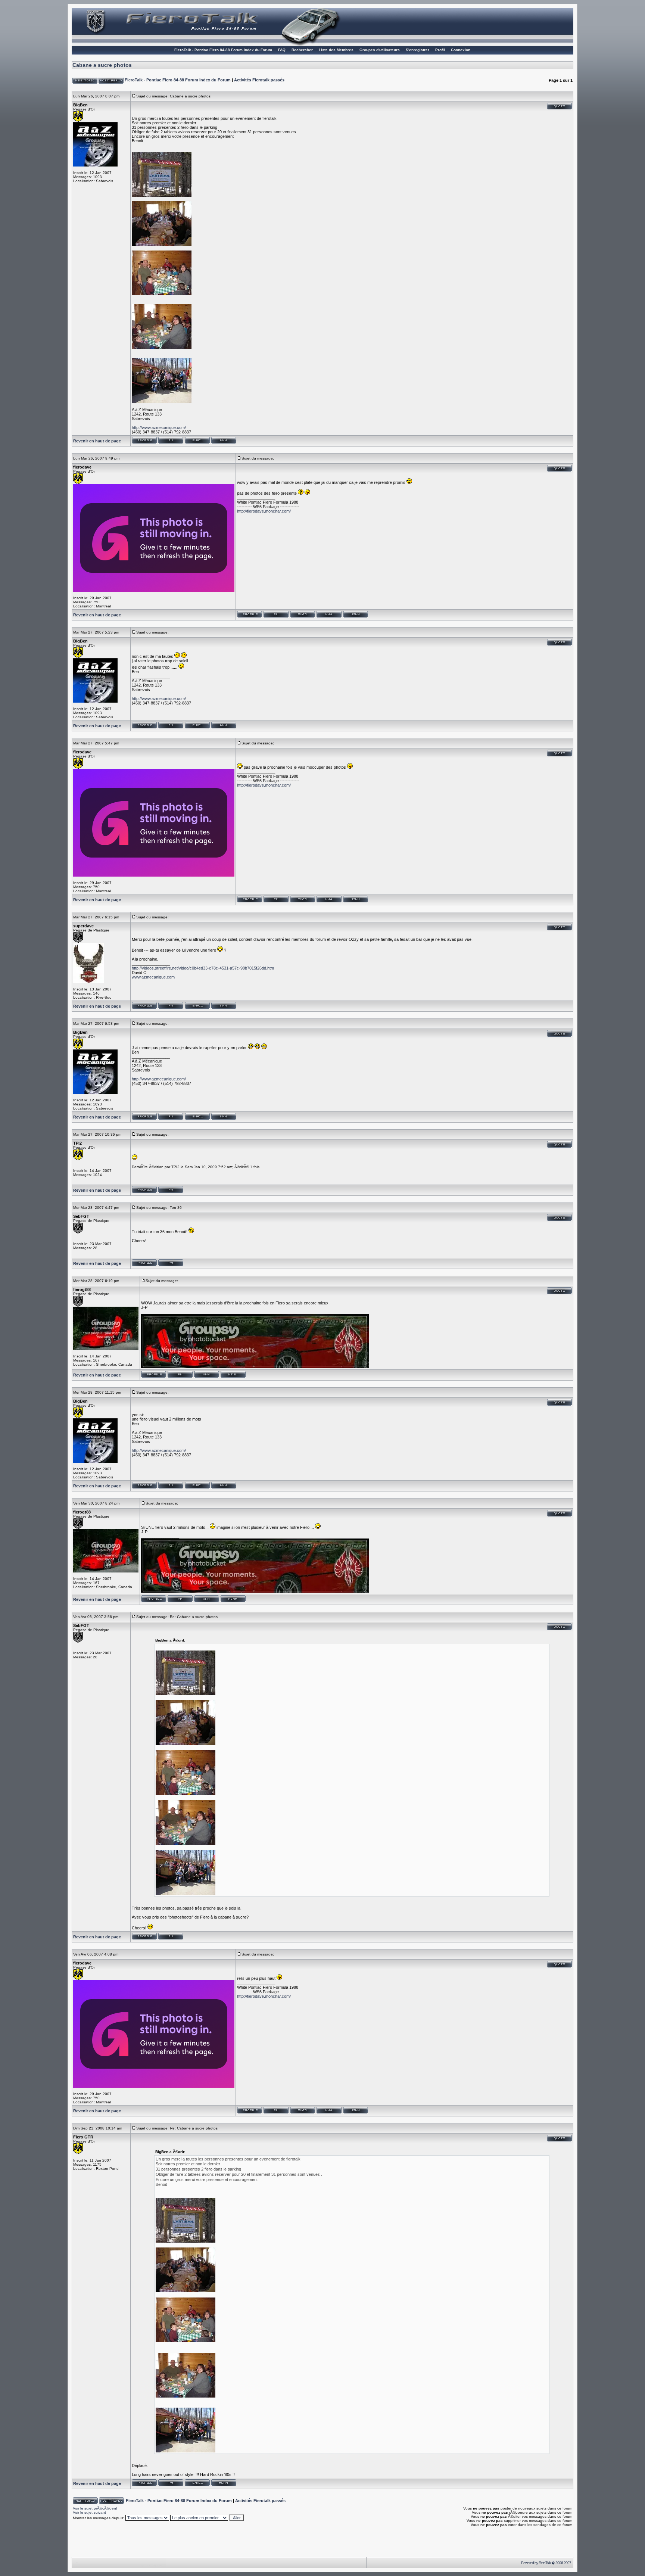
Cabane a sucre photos (102, 65)
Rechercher (302, 50)
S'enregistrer (417, 50)
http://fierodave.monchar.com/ (264, 511)
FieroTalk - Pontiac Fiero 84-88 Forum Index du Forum (223, 50)
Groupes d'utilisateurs (380, 50)
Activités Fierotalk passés (259, 80)
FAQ (282, 50)
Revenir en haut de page (97, 441)
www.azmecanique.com (153, 977)
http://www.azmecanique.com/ (159, 427)
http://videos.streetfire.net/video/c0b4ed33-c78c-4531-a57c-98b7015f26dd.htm (203, 968)
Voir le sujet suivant (89, 2512)
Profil (440, 50)
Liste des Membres (336, 50)
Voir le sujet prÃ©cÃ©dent (95, 2508)
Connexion (461, 50)
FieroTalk (545, 2563)
